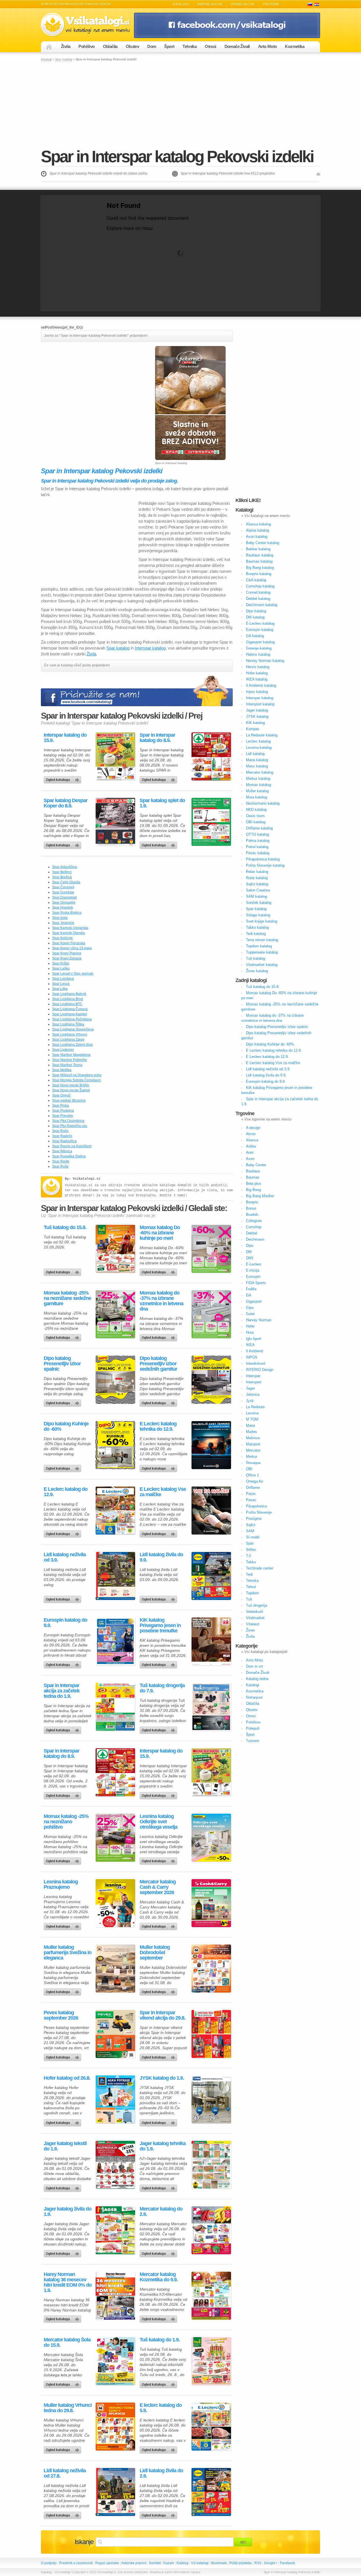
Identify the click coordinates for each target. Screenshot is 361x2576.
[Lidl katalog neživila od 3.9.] (115, 1576)
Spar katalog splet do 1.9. (162, 803)
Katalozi (317, 4)
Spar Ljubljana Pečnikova (72, 1019)
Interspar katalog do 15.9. (65, 738)
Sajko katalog (257, 884)
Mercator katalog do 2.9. (161, 2212)
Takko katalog (257, 927)
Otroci (210, 46)
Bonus (251, 1208)
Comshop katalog (260, 586)
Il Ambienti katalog (261, 685)
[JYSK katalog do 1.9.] (211, 2099)
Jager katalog (257, 710)
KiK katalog (255, 723)
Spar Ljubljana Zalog (68, 1040)
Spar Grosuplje (64, 902)
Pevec (251, 1500)
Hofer (250, 1326)
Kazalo (169, 2563)
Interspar (253, 1376)
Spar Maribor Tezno (67, 1065)
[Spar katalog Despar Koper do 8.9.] (115, 822)
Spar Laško (61, 968)
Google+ (271, 2563)
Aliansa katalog (258, 524)
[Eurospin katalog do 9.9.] (115, 1641)
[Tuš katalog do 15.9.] (115, 1249)
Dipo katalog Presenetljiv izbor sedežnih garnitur (158, 1364)
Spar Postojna (63, 1111)
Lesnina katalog (259, 748)
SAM (250, 1531)
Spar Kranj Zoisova (67, 958)
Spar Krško (61, 963)
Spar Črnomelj (63, 887)
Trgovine (271, 4)
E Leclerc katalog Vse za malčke (163, 1492)
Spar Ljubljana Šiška (68, 1024)
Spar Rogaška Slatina (69, 1156)
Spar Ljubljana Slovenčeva (73, 1029)
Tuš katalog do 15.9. (65, 1228)
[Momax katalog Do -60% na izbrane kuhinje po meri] (211, 1249)
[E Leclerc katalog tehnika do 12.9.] (211, 1445)
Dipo (250, 1246)
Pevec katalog (258, 853)
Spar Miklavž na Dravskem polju (77, 1075)
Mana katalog (257, 760)
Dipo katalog (256, 611)
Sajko (251, 1525)
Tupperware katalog (262, 952)
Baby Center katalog (263, 543)
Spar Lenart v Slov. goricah (73, 974)
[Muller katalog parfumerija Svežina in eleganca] (115, 1969)
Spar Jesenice (63, 923)
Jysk (250, 1401)
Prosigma (254, 1519)
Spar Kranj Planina (67, 953)
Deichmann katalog (262, 605)
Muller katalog (257, 791)
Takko (251, 1562)
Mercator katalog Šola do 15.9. (67, 2342)
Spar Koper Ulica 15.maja (72, 948)
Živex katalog (257, 971)
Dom (152, 46)
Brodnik (252, 1215)
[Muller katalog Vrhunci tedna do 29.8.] (115, 2427)
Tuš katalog (256, 958)
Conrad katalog (258, 592)
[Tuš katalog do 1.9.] (211, 2361)
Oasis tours (255, 816)
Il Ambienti (255, 1351)
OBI (249, 1469)
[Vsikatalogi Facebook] (227, 37)
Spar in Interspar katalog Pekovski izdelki (177, 156)
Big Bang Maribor (260, 1196)
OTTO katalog (257, 834)
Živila (66, 46)
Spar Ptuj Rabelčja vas (70, 1126)
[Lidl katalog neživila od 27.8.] (115, 2492)
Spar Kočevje (62, 938)
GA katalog (255, 636)
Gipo (250, 1308)
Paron (251, 1494)
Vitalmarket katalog (262, 965)
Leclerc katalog (258, 741)
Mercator (253, 1450)
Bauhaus (253, 1171)
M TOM (252, 1419)
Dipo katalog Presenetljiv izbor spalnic (62, 1364)
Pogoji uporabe (107, 2563)
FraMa (251, 1289)
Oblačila (110, 46)
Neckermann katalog (263, 803)
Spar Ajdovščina (65, 867)
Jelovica (253, 1394)
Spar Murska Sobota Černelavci (77, 1080)
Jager (250, 1388)
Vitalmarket (255, 1618)
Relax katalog (257, 872)
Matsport (253, 1444)
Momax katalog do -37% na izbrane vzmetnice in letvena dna (161, 1301)
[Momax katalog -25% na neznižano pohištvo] (115, 1838)
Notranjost (254, 1697)
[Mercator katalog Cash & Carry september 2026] (211, 1903)
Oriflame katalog (259, 828)
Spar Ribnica (62, 1151)
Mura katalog (257, 797)
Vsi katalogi (200, 2563)
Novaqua (253, 1463)
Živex (250, 1630)
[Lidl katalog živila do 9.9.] (211, 1576)
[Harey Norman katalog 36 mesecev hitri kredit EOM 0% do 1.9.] (115, 2296)
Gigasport (254, 1301)
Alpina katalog (257, 530)
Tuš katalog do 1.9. (160, 2340)
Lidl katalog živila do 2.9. (161, 2473)
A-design (253, 1128)
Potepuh (253, 1728)
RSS (258, 2563)
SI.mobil (253, 1537)
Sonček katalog (259, 903)
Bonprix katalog (259, 574)
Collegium (254, 1221)
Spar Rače (60, 1131)
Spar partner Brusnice (69, 1100)
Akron (251, 1134)
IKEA (250, 1345)
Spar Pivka (60, 1106)
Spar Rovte (61, 1161)
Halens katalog (258, 654)
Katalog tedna (257, 1679)
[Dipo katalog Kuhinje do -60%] (115, 1445)
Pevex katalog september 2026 (61, 2015)
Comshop (254, 1227)
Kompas (253, 729)
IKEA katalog (257, 679)
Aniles (251, 1146)
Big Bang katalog (260, 568)
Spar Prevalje (63, 1116)
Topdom (252, 1593)
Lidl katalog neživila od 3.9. (65, 1557)
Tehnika (190, 46)
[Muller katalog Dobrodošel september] (211, 1969)
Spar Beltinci (62, 872)
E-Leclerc (254, 1264)
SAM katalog (257, 896)
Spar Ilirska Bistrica (67, 913)
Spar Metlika (62, 1070)
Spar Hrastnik (63, 908)
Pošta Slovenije (259, 1512)
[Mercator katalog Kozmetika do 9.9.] (211, 2296)
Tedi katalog (256, 934)
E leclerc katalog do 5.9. (161, 2408)
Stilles (251, 1550)
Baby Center (256, 1165)
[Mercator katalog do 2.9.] (211, 2230)
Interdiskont (256, 1363)
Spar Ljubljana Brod (68, 999)
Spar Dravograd (64, 897)
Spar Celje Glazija (66, 882)
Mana (250, 1425)
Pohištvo (86, 46)
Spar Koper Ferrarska (69, 943)
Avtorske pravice (134, 2563)
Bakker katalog (258, 549)
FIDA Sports (256, 1283)
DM (249, 1252)
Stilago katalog (258, 915)
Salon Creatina (258, 890)
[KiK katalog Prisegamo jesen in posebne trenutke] (211, 1641)
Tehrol (251, 1587)
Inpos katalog (257, 692)
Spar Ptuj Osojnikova (68, 1121)
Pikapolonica (256, 1506)
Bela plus (254, 1184)
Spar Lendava (63, 979)
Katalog (182, 2563)
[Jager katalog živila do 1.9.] (115, 2230)
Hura (250, 1332)
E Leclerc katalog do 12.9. (66, 1492)
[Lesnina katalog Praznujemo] (115, 1903)
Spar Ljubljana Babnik (69, 994)
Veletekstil (254, 1612)
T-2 (248, 1556)
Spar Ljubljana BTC (67, 1004)
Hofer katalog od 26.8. (67, 2078)
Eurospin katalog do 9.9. (65, 1623)
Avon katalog (257, 537)
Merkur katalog (258, 779)
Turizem (253, 1741)
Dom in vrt (254, 1666)
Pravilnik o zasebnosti (76, 2563)
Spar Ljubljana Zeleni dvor (72, 1045)
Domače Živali (237, 46)
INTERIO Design (260, 1370)
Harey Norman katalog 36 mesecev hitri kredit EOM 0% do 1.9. (68, 2282)
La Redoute (255, 1407)
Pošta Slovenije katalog (265, 865)
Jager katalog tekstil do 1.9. (65, 2146)
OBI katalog (256, 822)
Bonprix (252, 1202)
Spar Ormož (61, 1095)
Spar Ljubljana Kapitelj (70, 1014)
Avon (250, 1159)
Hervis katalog (258, 667)
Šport (169, 46)
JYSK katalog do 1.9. (162, 2078)
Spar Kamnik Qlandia (69, 933)
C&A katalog (256, 580)
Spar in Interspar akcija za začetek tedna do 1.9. (62, 1691)
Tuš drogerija (257, 1605)
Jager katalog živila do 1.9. (68, 2212)
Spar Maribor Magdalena (71, 1055)
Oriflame (253, 1488)
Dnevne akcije (210, 4)
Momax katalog (258, 785)
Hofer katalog (257, 673)
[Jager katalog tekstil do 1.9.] (115, 2165)
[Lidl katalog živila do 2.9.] (211, 2492)
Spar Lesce (61, 984)
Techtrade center (260, 1568)
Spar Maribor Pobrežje (70, 1060)
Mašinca (253, 1438)
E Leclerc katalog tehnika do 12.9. (158, 1426)
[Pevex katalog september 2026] (115, 2034)
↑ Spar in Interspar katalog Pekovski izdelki (291, 2572)
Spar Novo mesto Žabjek (71, 1090)
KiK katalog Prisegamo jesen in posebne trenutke (160, 1625)
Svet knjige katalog (262, 921)
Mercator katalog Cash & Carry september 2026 (158, 1887)
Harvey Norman (259, 1320)
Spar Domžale (63, 892)
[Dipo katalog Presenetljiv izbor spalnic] (115, 1380)
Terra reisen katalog (262, 940)
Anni (250, 1152)
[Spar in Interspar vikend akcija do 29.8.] (211, 2034)
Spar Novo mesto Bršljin (71, 1085)
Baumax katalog (259, 561)
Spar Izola (60, 918)
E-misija (253, 1270)
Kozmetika (295, 46)
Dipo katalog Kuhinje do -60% (66, 1426)
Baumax (253, 1177)
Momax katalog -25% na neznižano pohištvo (66, 1822)
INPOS (252, 1357)
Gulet (250, 1314)
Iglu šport (254, 1339)
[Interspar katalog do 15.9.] (115, 756)
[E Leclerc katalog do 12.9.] (115, 1511)
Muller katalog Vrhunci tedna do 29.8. (68, 2408)
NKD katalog (256, 810)
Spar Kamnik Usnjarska (70, 928)
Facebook (287, 2563)
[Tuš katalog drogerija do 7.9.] (211, 1707)
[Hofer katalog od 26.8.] (115, 2099)
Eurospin (253, 1277)
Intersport (254, 1382)
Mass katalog (257, 766)
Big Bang (253, 1190)
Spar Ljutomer (63, 1050)
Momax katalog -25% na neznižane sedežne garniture (67, 1298)
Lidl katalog (255, 754)
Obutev (132, 46)
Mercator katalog (260, 772)
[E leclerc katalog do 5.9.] (211, 2427)
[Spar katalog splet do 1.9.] (211, 822)
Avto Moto (268, 46)
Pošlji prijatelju (241, 2563)
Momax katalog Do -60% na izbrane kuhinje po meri (160, 1233)
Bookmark (219, 2563)
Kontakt (155, 2563)
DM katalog (255, 617)
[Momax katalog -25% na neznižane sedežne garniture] (115, 1314)
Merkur (252, 1457)
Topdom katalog (259, 946)
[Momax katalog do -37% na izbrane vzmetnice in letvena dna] (211, 1314)
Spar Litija (60, 989)
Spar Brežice (62, 877)
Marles (251, 1432)
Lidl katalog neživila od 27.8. (65, 2473)
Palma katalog (258, 841)
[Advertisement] (180, 104)
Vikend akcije (243, 4)
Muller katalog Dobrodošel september (155, 1953)
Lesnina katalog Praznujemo (61, 1884)
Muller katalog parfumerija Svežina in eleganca (68, 1953)
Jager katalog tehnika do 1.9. (163, 2146)
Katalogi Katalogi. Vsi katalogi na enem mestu (87, 25)
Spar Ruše (60, 1166)
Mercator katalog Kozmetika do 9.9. (159, 2277)
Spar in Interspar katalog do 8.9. (157, 738)
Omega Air (255, 1481)
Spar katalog (64, 59)
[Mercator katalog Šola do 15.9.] (115, 2361)
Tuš (249, 1599)
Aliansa (252, 1140)
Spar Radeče (62, 1136)
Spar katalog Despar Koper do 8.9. (66, 803)
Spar (250, 1543)
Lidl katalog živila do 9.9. (161, 1557)
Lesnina (252, 1413)
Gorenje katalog (259, 648)
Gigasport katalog (260, 642)
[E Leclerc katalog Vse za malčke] (211, 1511)
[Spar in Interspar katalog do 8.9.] (211, 756)
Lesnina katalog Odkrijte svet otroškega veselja (159, 1822)
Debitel (252, 1233)
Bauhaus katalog (260, 555)
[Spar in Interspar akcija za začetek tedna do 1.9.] (115, 1707)
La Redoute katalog (262, 735)
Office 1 (252, 1475)
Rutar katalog (257, 878)
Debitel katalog (258, 599)
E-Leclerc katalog (260, 623)
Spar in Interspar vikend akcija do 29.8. (162, 2015)
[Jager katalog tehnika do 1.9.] (211, 2165)
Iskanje (84, 2542)
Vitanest (253, 1624)
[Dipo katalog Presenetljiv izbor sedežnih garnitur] (211, 1380)
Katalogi (181, 4)
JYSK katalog (257, 716)
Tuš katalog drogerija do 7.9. (162, 1688)
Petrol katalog (257, 847)
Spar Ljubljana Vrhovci (70, 1034)
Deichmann (255, 1239)
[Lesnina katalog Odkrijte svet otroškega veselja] (211, 1838)
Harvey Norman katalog (265, 661)
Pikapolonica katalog (263, 859)
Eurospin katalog (260, 630)
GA (249, 1295)
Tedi (249, 1574)
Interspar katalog (150, 648)
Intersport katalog (260, 704)
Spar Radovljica (64, 1141)
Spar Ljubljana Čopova (70, 1009)
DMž (250, 1258)
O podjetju (49, 2563)
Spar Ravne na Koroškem (72, 1146)
